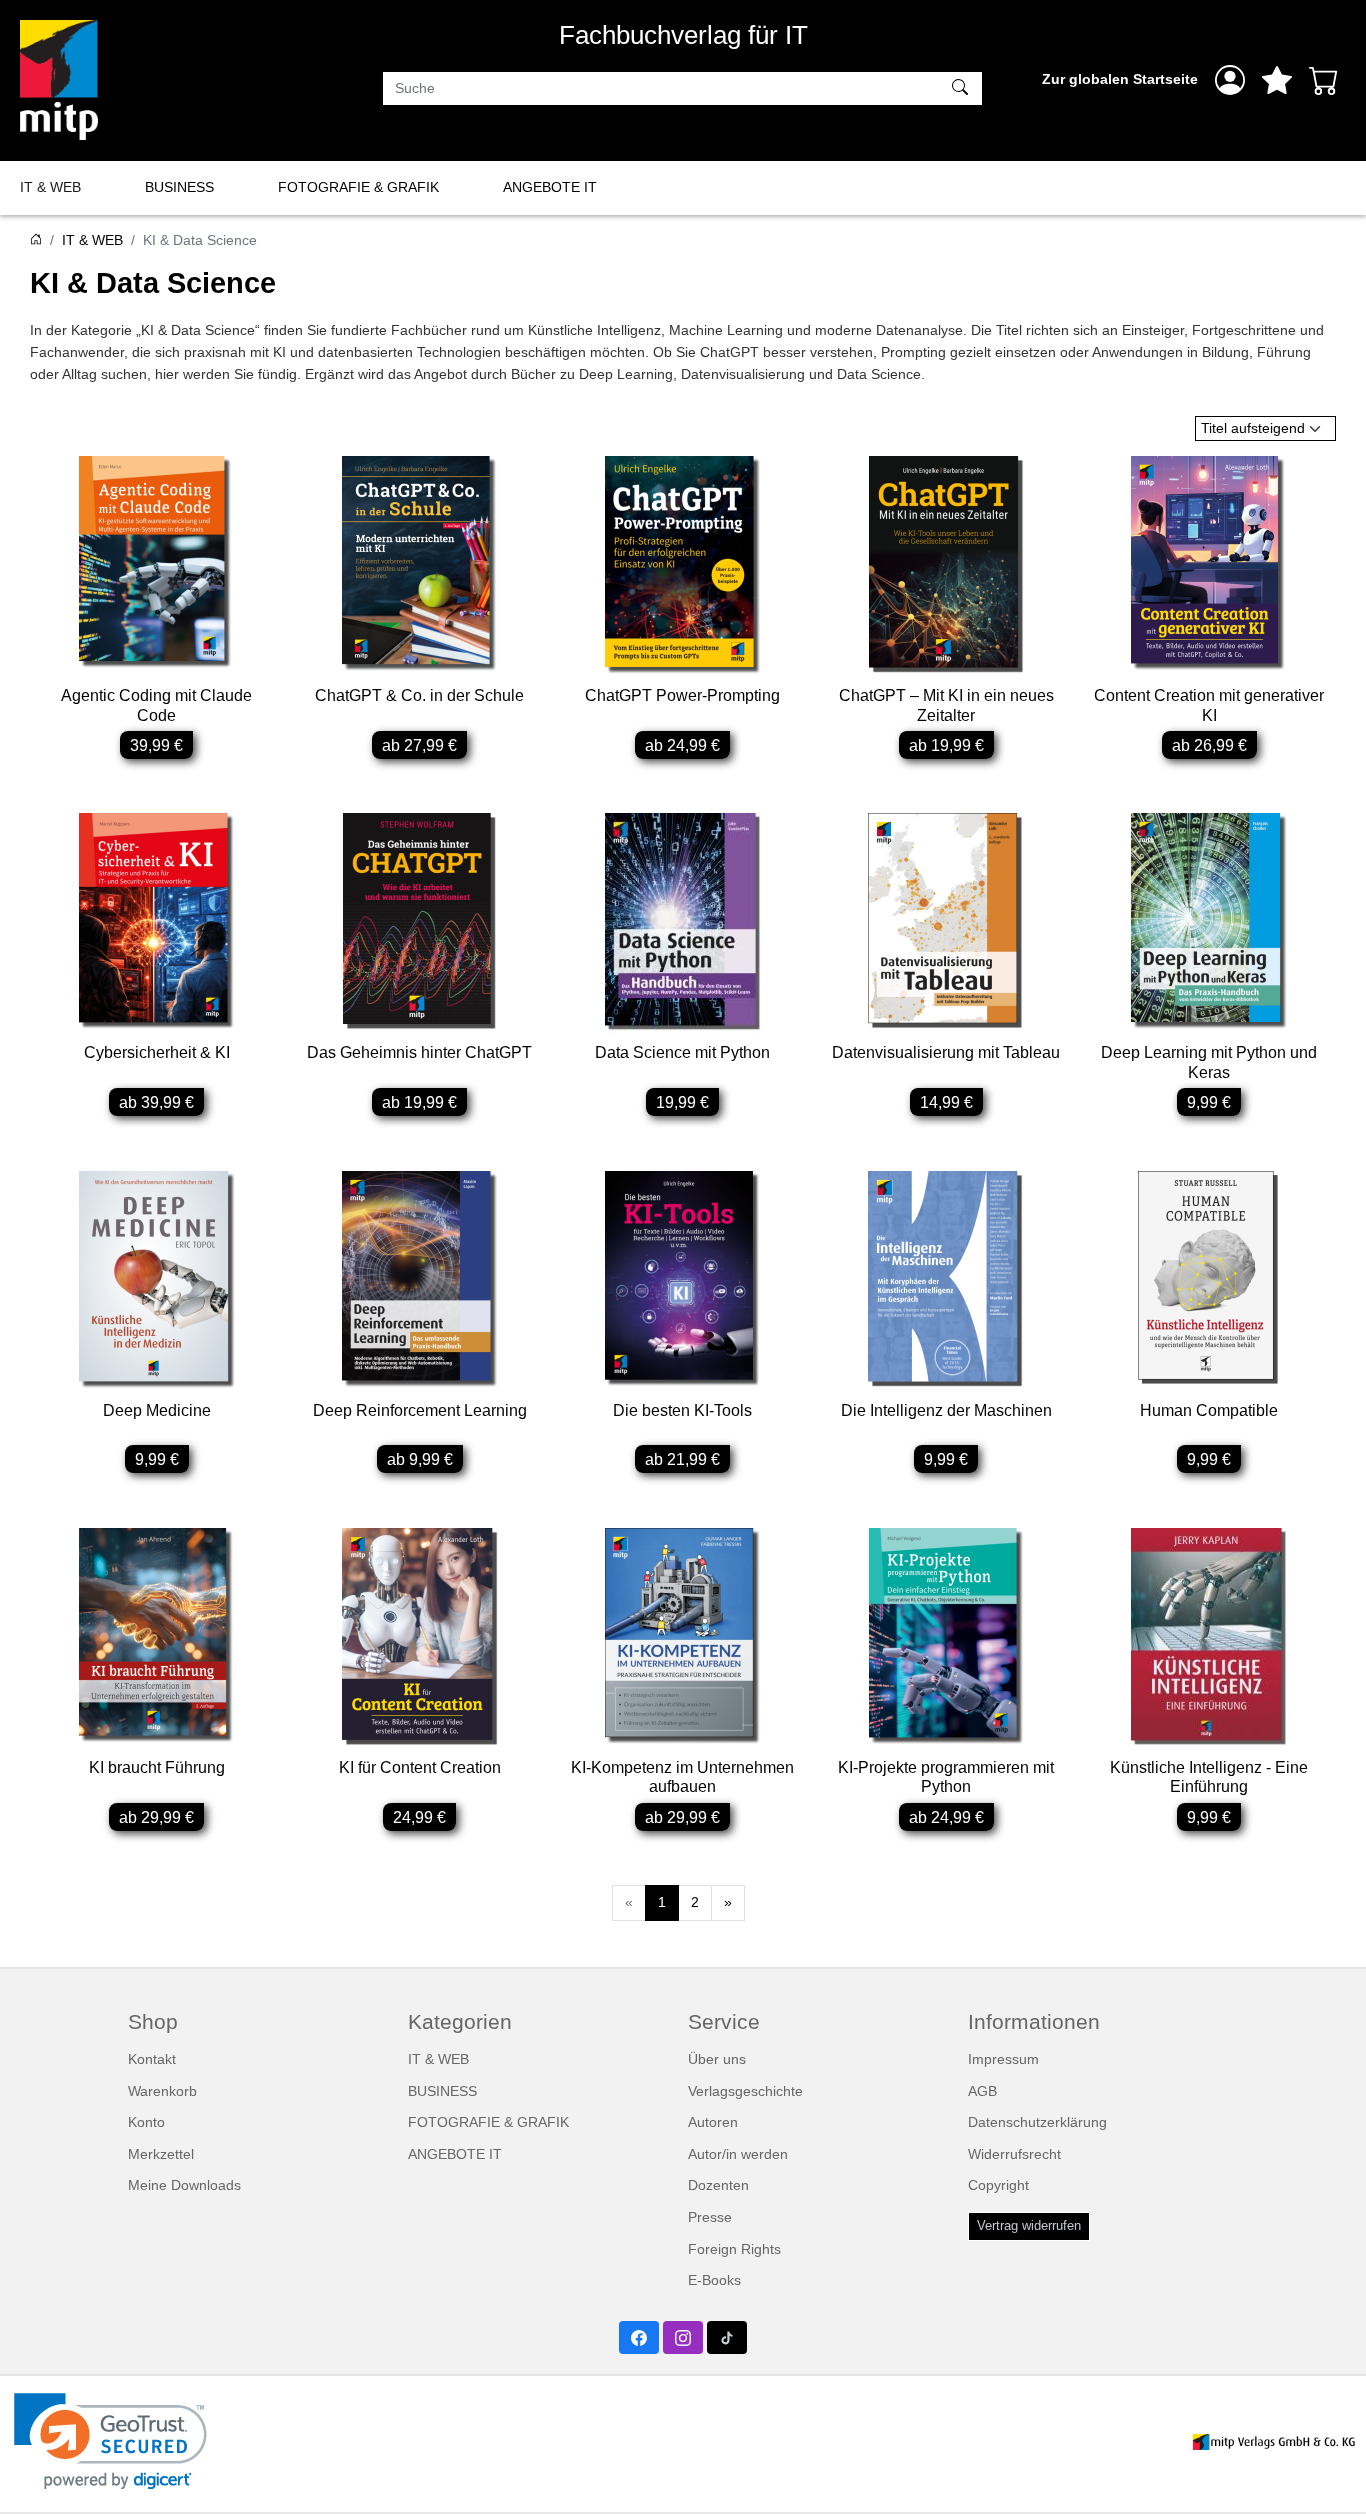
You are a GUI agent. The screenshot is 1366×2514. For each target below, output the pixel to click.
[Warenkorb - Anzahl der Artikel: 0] (1324, 80)
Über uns (717, 2059)
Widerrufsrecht (1014, 2154)
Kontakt (152, 2059)
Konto (146, 2122)
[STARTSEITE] (36, 240)
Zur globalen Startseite (1120, 79)
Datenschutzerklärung (1037, 2122)
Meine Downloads (184, 2185)
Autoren (713, 2122)
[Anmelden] (1230, 80)
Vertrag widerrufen (1029, 2226)
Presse (710, 2217)
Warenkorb (162, 2091)
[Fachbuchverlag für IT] (59, 80)
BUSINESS (179, 187)
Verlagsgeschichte (745, 2091)
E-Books (714, 2280)
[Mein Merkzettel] (1277, 80)
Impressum (1003, 2059)
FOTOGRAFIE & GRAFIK (358, 187)
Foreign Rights (734, 2249)
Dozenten (718, 2185)
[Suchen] (962, 89)
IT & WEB (50, 187)
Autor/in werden (738, 2154)
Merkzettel (161, 2154)
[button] (110, 2441)
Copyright (998, 2185)
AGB (982, 2091)
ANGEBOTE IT (550, 187)
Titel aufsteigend (1253, 428)
